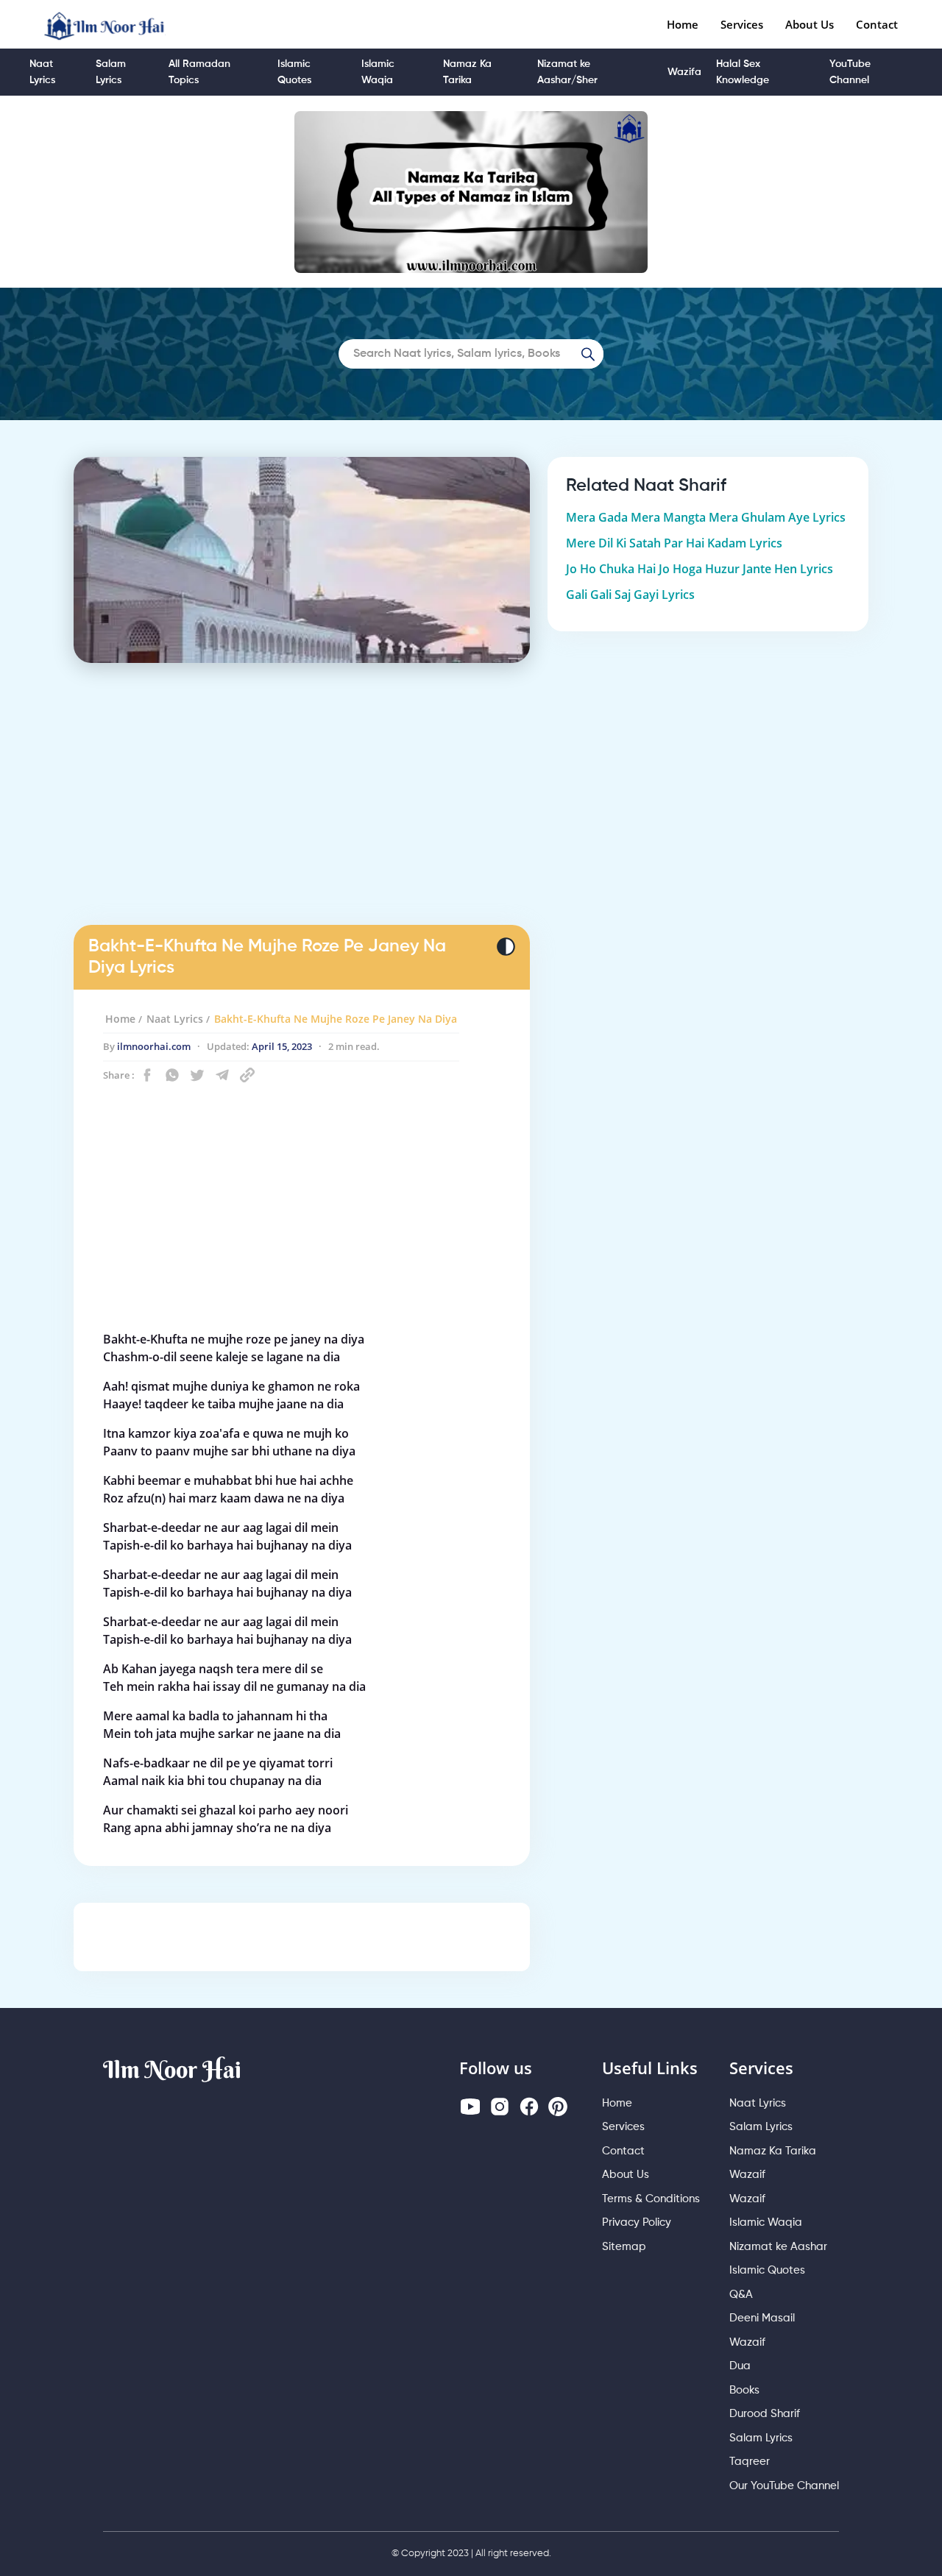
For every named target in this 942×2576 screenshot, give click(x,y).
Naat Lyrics (42, 72)
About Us (810, 24)
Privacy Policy (637, 2222)
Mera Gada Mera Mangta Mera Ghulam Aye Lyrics (706, 517)
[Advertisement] (302, 810)
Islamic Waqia (378, 72)
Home (683, 24)
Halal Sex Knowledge (743, 72)
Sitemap (624, 2247)
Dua (740, 2366)
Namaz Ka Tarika (467, 72)
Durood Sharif (765, 2414)
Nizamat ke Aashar (778, 2247)
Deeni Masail (762, 2318)
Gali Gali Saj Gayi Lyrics (630, 595)
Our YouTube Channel (784, 2486)
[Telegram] (222, 1075)
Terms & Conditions (651, 2199)
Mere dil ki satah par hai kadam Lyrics (674, 543)
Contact (877, 24)
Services (742, 24)
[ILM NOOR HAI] (105, 24)
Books (744, 2390)
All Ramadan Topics (199, 72)
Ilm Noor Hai (172, 2069)
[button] (147, 1075)
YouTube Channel (850, 72)
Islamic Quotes (294, 72)
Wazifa (684, 72)
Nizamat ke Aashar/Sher (567, 72)
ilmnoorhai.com (154, 1046)
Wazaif (747, 2175)
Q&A (741, 2295)
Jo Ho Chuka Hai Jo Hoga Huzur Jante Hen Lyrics (700, 569)
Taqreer (750, 2462)
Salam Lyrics (111, 72)
